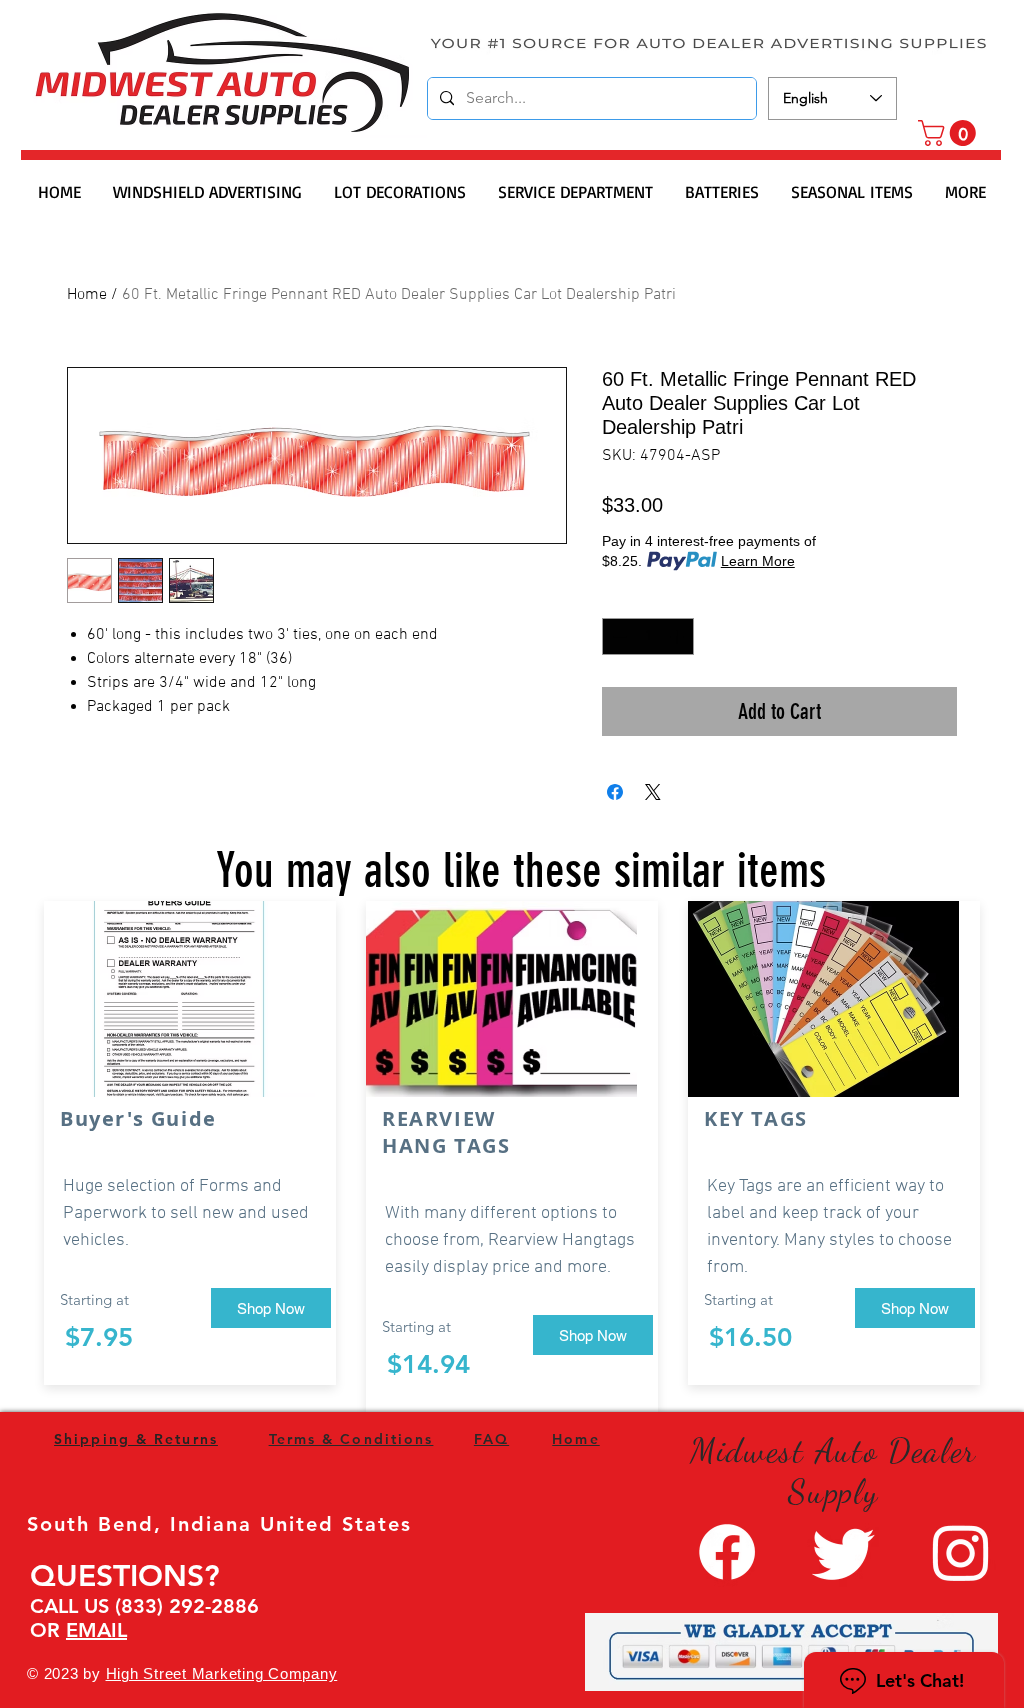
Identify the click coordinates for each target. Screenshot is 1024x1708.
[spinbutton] (648, 636)
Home (87, 295)
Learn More (758, 561)
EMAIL (96, 1630)
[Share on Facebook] (615, 792)
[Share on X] (653, 792)
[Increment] (678, 636)
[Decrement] (617, 636)
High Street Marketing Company (222, 1673)
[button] (950, 133)
